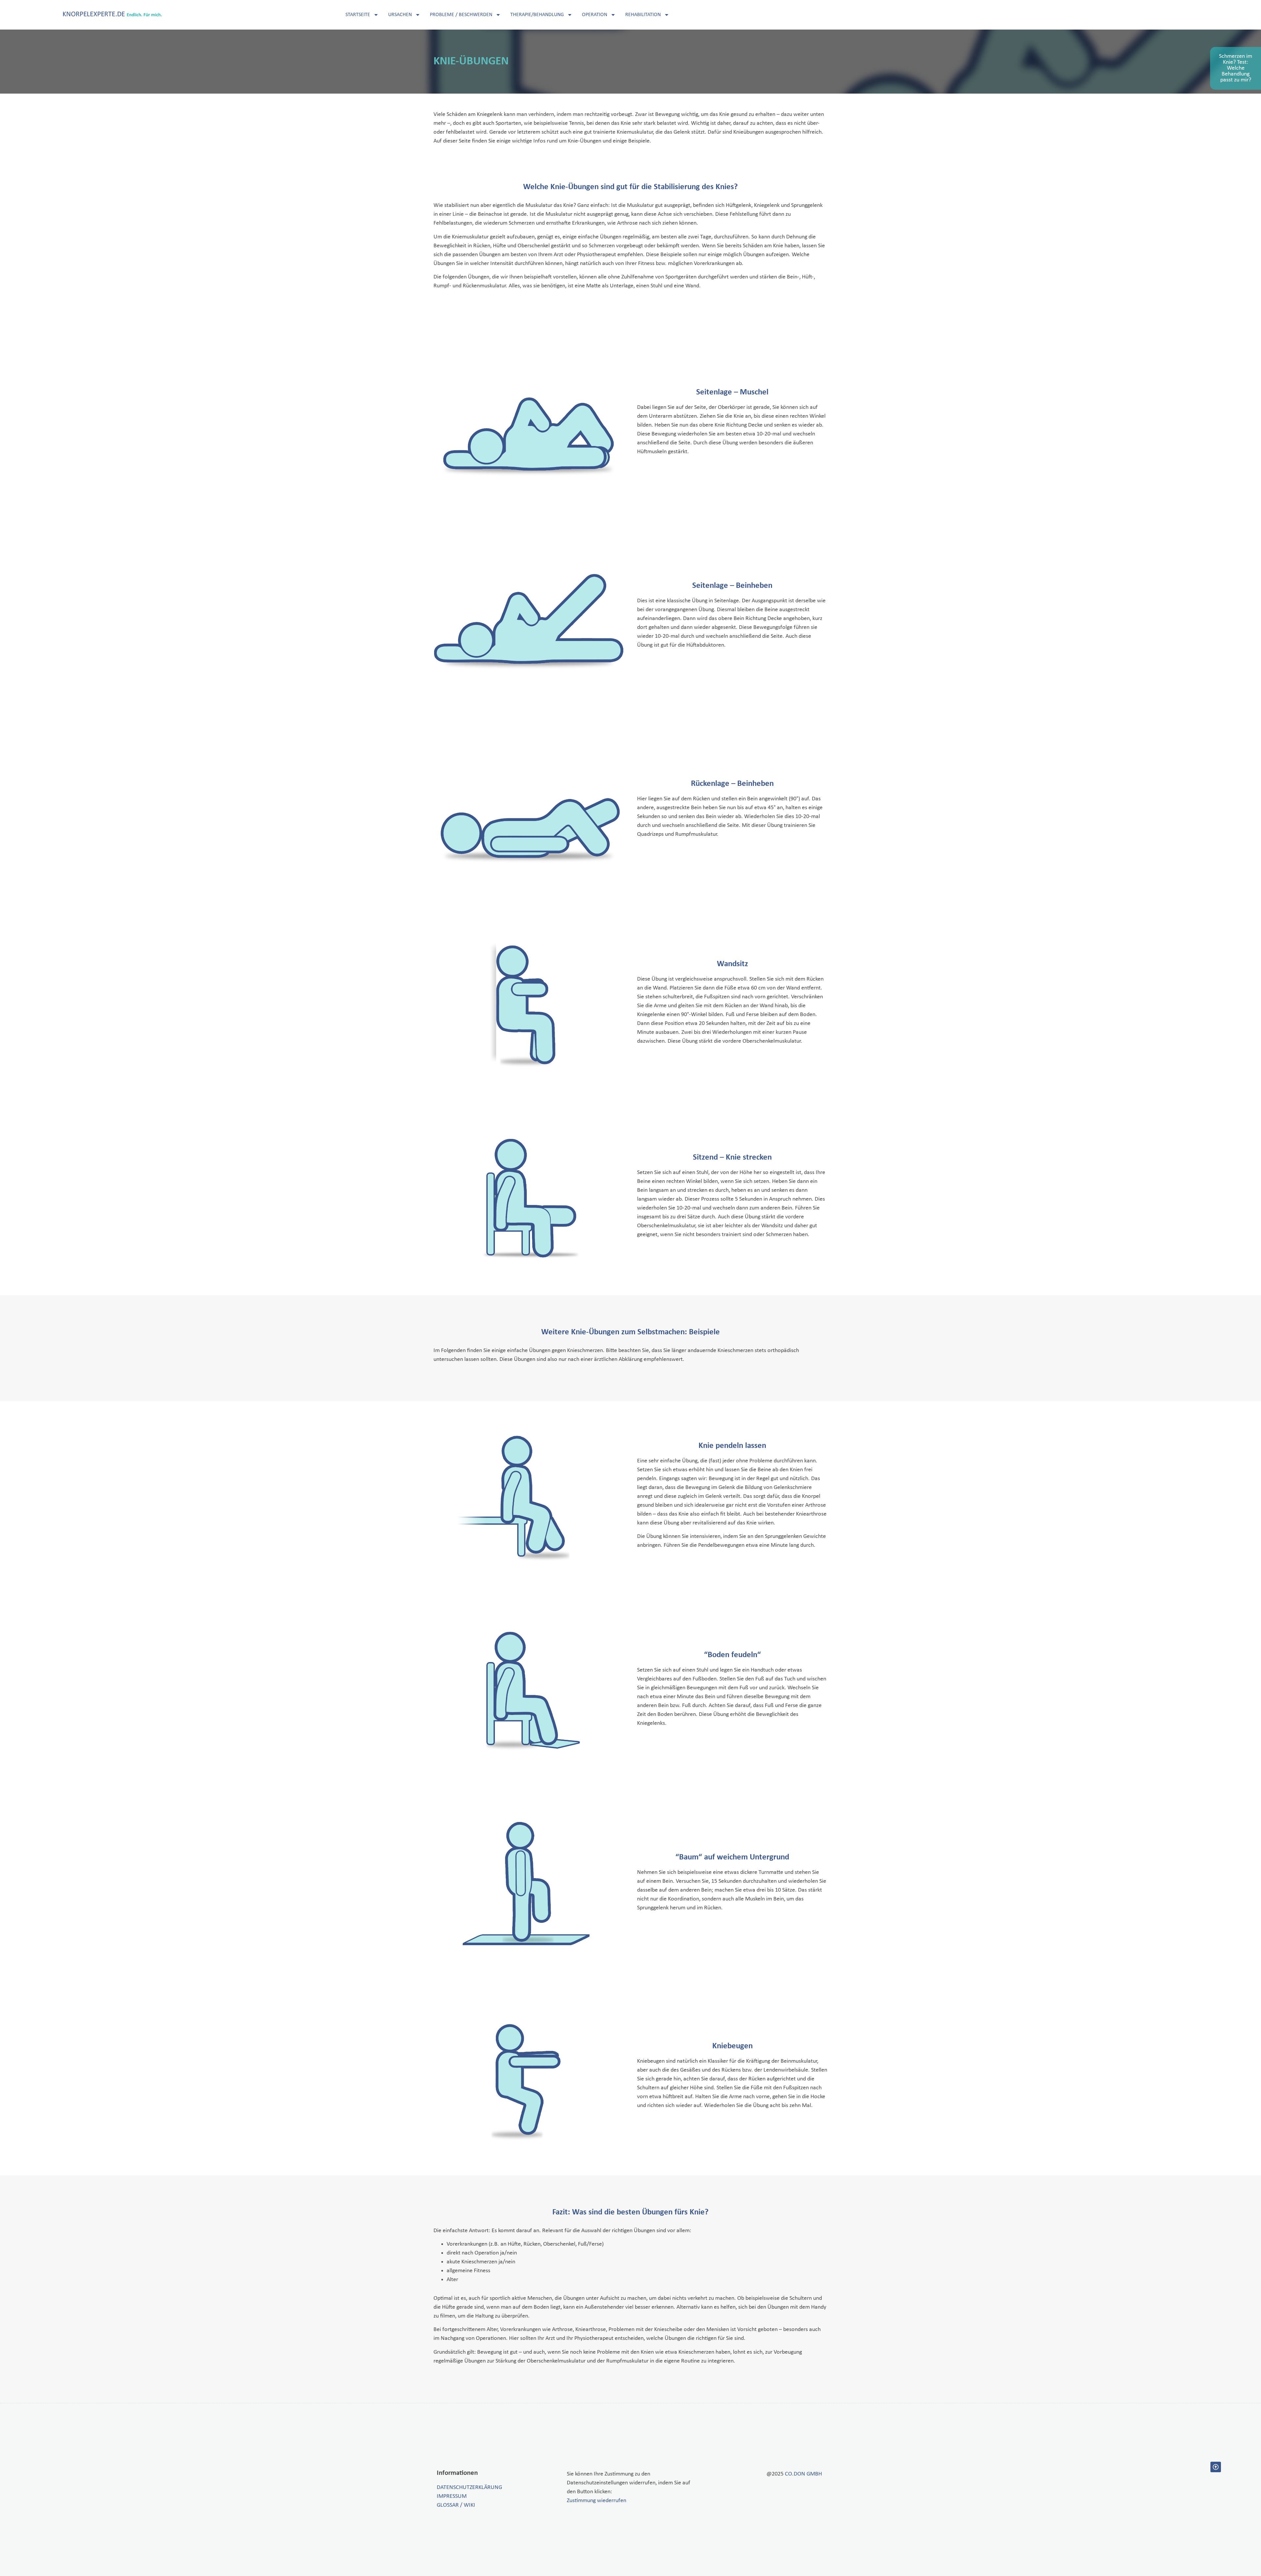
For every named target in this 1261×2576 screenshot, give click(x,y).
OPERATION (595, 15)
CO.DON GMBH (803, 2474)
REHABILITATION (643, 15)
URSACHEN (400, 15)
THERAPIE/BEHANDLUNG (537, 15)
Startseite (358, 15)
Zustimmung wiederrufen (597, 2501)
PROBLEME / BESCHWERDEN (461, 15)
